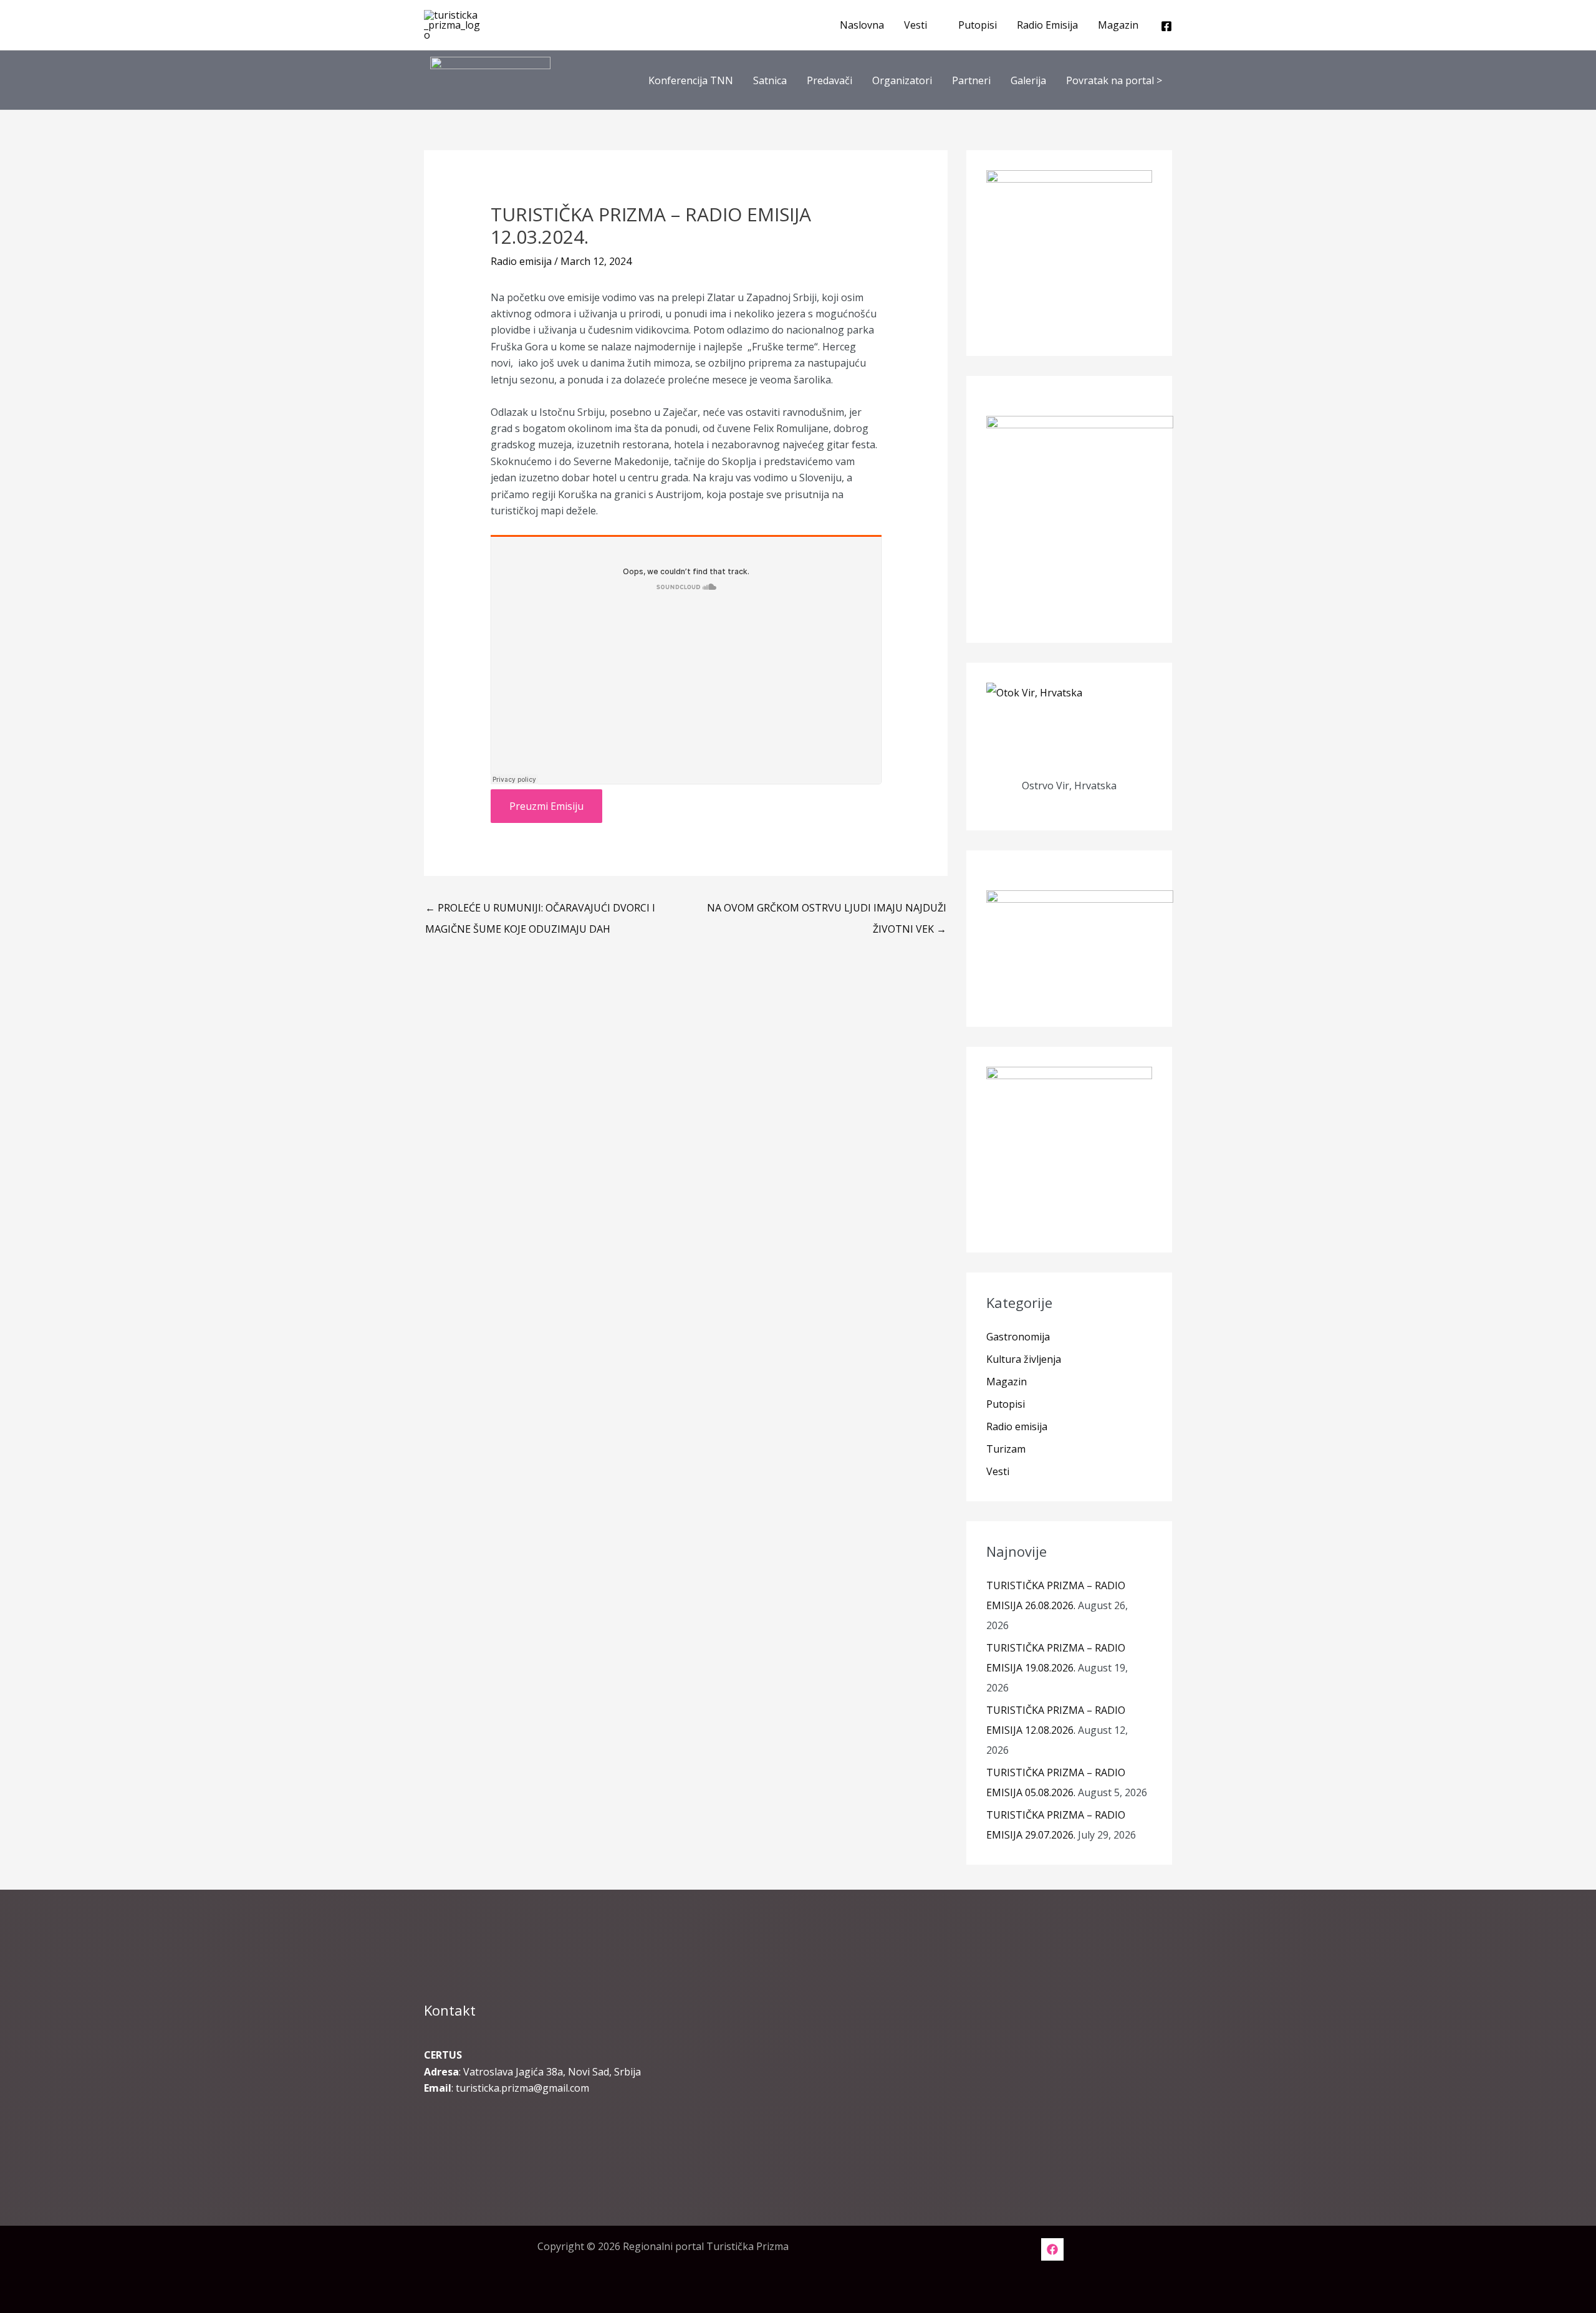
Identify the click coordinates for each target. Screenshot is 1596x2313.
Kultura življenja (1024, 1359)
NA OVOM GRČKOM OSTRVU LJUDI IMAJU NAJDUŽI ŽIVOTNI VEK (827, 911)
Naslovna (862, 25)
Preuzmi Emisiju (546, 806)
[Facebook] (1166, 26)
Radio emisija (521, 261)
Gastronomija (1018, 1337)
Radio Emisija (1047, 25)
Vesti (916, 25)
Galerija (1028, 80)
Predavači (829, 80)
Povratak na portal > (1114, 80)
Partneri (971, 80)
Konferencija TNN (691, 80)
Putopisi (978, 25)
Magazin (1118, 25)
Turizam (1006, 1449)
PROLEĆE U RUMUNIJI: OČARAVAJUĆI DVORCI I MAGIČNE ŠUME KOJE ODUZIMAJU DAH (540, 911)
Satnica (770, 80)
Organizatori (902, 80)
